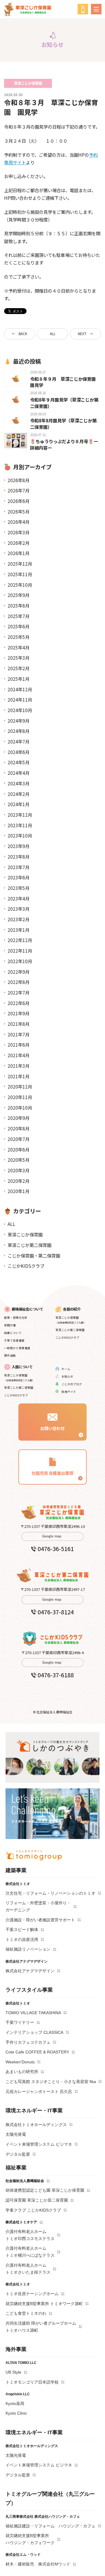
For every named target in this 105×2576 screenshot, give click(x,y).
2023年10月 (20, 835)
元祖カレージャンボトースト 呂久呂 (39, 2091)
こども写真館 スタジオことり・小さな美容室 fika (51, 2082)
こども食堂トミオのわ (26, 2313)
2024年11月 (20, 700)
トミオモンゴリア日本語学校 (32, 2382)
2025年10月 (20, 585)
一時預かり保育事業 (17, 1348)
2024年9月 (19, 721)
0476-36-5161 (56, 1549)
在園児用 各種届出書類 (52, 1473)
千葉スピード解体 (22, 1930)
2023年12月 (20, 815)
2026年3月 (19, 532)
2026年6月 (19, 501)
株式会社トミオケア (21, 2222)
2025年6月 (19, 626)
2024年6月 (19, 752)
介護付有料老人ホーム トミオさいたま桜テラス (28, 2269)
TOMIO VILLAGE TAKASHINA (33, 2013)
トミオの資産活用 (22, 1939)
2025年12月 (20, 564)
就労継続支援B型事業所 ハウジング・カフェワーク (30, 2539)
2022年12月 (20, 940)
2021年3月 (19, 1066)
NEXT (82, 334)
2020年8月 (19, 1128)
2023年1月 (19, 930)
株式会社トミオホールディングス (36, 2125)
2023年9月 (19, 846)
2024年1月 (19, 804)
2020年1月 (19, 1191)
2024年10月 (20, 710)
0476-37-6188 (56, 1675)
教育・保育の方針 (16, 1318)
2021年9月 (19, 1013)
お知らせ (67, 1376)
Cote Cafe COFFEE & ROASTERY (37, 2052)
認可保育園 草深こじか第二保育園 (37, 2200)
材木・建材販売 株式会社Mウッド (38, 2564)
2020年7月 (19, 1139)
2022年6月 (19, 1003)
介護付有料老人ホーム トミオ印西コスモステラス (30, 2235)
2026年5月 (19, 511)
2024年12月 (20, 689)
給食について (13, 1333)
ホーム (66, 1369)
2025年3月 (19, 658)
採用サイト (69, 1392)
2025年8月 (19, 605)
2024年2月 (19, 794)
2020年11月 (20, 1097)
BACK (23, 334)
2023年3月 (19, 909)
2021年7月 (19, 1034)
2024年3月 (19, 783)
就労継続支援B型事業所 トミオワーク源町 (44, 2304)
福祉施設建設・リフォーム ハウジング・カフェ (50, 2526)
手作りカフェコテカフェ (28, 2042)
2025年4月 (19, 647)
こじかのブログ (72, 1384)
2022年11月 (20, 951)
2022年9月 (19, 972)
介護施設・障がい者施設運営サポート (40, 1920)
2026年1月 (19, 553)
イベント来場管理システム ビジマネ (39, 2144)
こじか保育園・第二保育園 (34, 1255)
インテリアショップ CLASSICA (34, 2032)
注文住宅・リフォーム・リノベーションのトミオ (50, 1893)
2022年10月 (20, 961)
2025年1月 (19, 679)
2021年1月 (19, 1076)
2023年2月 (19, 919)
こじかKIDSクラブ (26, 1266)
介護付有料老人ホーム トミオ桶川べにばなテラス (30, 2252)
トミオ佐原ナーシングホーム (32, 2294)
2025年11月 (20, 574)
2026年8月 (19, 480)
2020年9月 (19, 1118)
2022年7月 (19, 992)
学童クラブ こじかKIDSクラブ (33, 2210)
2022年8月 (19, 982)
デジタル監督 (18, 2154)
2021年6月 (19, 1045)
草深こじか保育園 (25, 1234)
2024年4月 (19, 773)
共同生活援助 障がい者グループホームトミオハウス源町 (41, 2327)
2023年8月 (19, 857)
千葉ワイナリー (20, 2022)
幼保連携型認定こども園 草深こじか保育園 (45, 2190)
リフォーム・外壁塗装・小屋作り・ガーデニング (38, 1906)
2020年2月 (19, 1181)
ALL (53, 334)
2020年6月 (19, 1149)
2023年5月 (19, 888)
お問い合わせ (52, 1428)
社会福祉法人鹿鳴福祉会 (25, 2181)
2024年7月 (19, 741)
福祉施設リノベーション (28, 1949)
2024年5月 (19, 762)
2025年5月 (19, 637)
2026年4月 (19, 522)
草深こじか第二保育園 (29, 1245)
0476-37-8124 (56, 1612)
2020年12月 (20, 1086)
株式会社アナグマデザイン (30, 1971)
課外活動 (10, 1355)
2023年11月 (20, 825)
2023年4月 (19, 898)
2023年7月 (19, 867)
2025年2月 (19, 668)
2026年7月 (19, 490)
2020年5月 (19, 1160)
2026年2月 (19, 543)
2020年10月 (20, 1108)
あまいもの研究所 (22, 2072)
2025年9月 (19, 595)
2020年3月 (19, 1170)
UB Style (13, 2372)
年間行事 (10, 1325)
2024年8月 (19, 731)
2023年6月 (19, 877)
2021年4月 (19, 1055)
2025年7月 (19, 616)
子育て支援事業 (14, 1340)
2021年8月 (19, 1024)
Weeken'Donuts (20, 2062)
